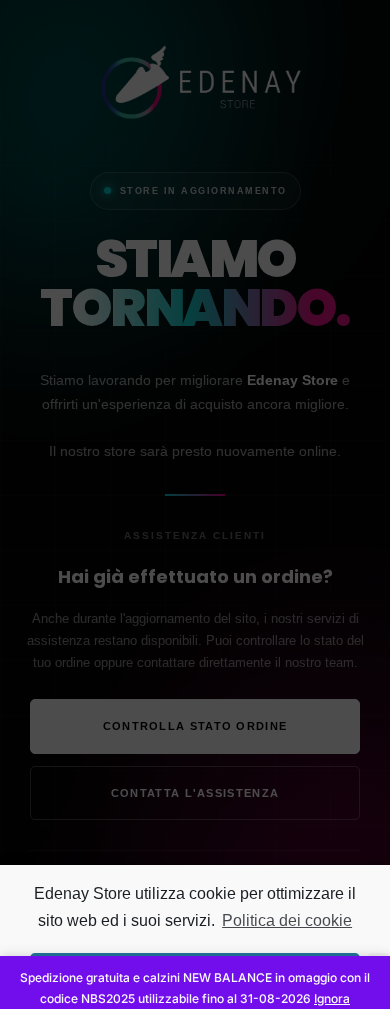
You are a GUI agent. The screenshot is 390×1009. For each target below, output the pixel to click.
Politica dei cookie (287, 920)
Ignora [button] (332, 998)
